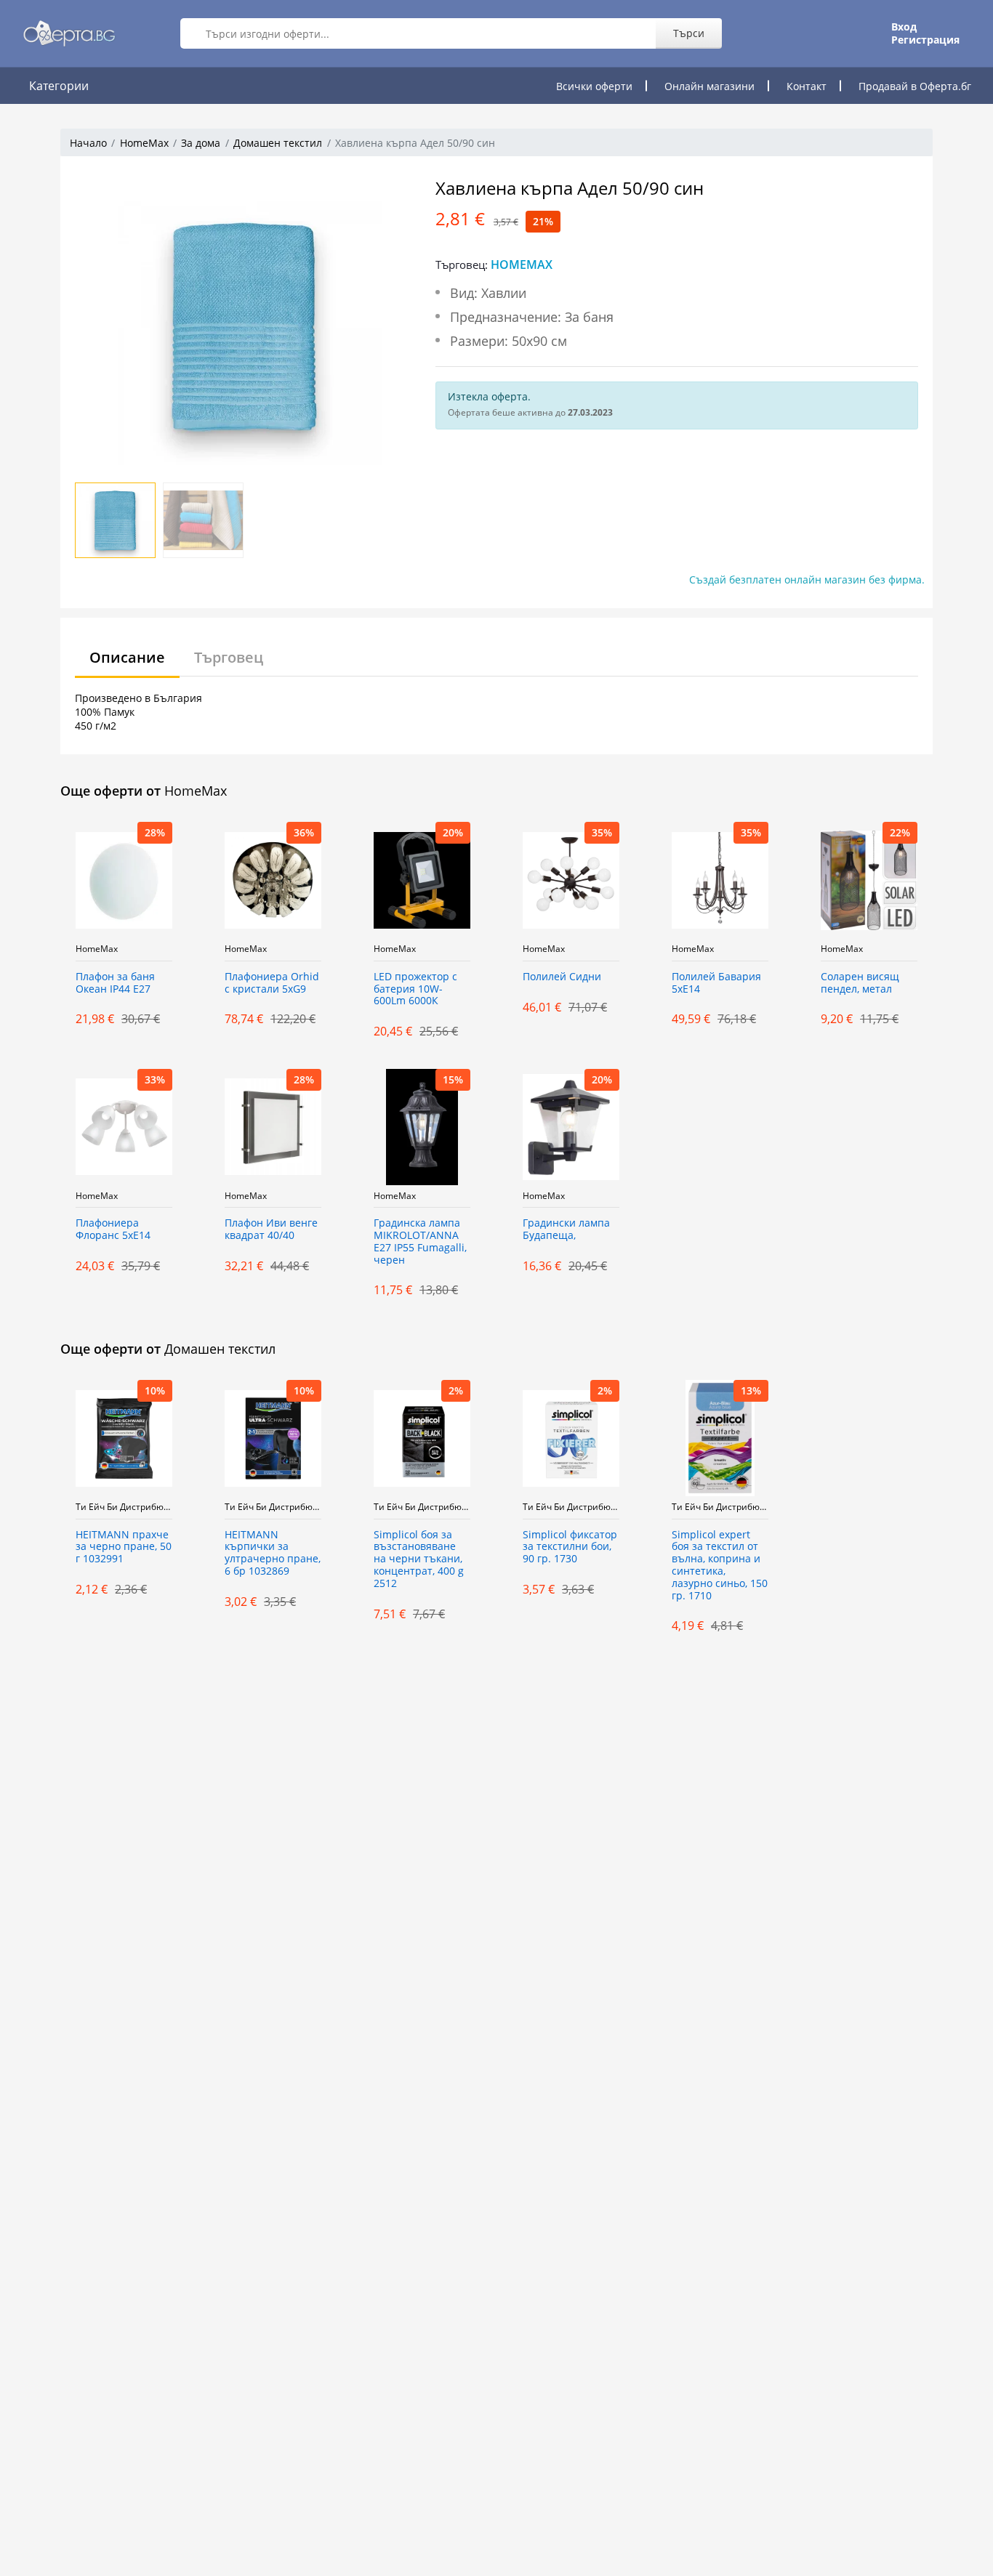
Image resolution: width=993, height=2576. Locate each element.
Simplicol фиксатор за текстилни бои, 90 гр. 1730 (570, 1547)
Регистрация (925, 40)
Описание (127, 657)
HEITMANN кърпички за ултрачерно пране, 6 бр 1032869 (273, 1553)
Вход (904, 27)
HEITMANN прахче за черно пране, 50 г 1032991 (124, 1547)
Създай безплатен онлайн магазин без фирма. (807, 580)
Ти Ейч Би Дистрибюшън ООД (124, 1507)
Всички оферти (594, 86)
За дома (201, 143)
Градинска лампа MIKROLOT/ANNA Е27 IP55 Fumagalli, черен (420, 1241)
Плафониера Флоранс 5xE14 (113, 1230)
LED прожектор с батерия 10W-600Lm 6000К (415, 989)
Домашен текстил (278, 143)
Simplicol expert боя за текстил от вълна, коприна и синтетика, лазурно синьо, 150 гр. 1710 (720, 1566)
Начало (88, 143)
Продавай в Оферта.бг (915, 86)
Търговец (229, 657)
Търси (689, 33)
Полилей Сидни (562, 977)
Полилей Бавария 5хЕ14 (716, 983)
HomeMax (144, 143)
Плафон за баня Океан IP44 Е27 (115, 983)
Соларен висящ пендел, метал (860, 983)
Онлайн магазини (709, 86)
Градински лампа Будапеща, (566, 1230)
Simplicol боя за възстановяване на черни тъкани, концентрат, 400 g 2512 (419, 1559)
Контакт (807, 86)
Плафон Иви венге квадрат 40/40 (271, 1230)
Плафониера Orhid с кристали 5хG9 (272, 983)
